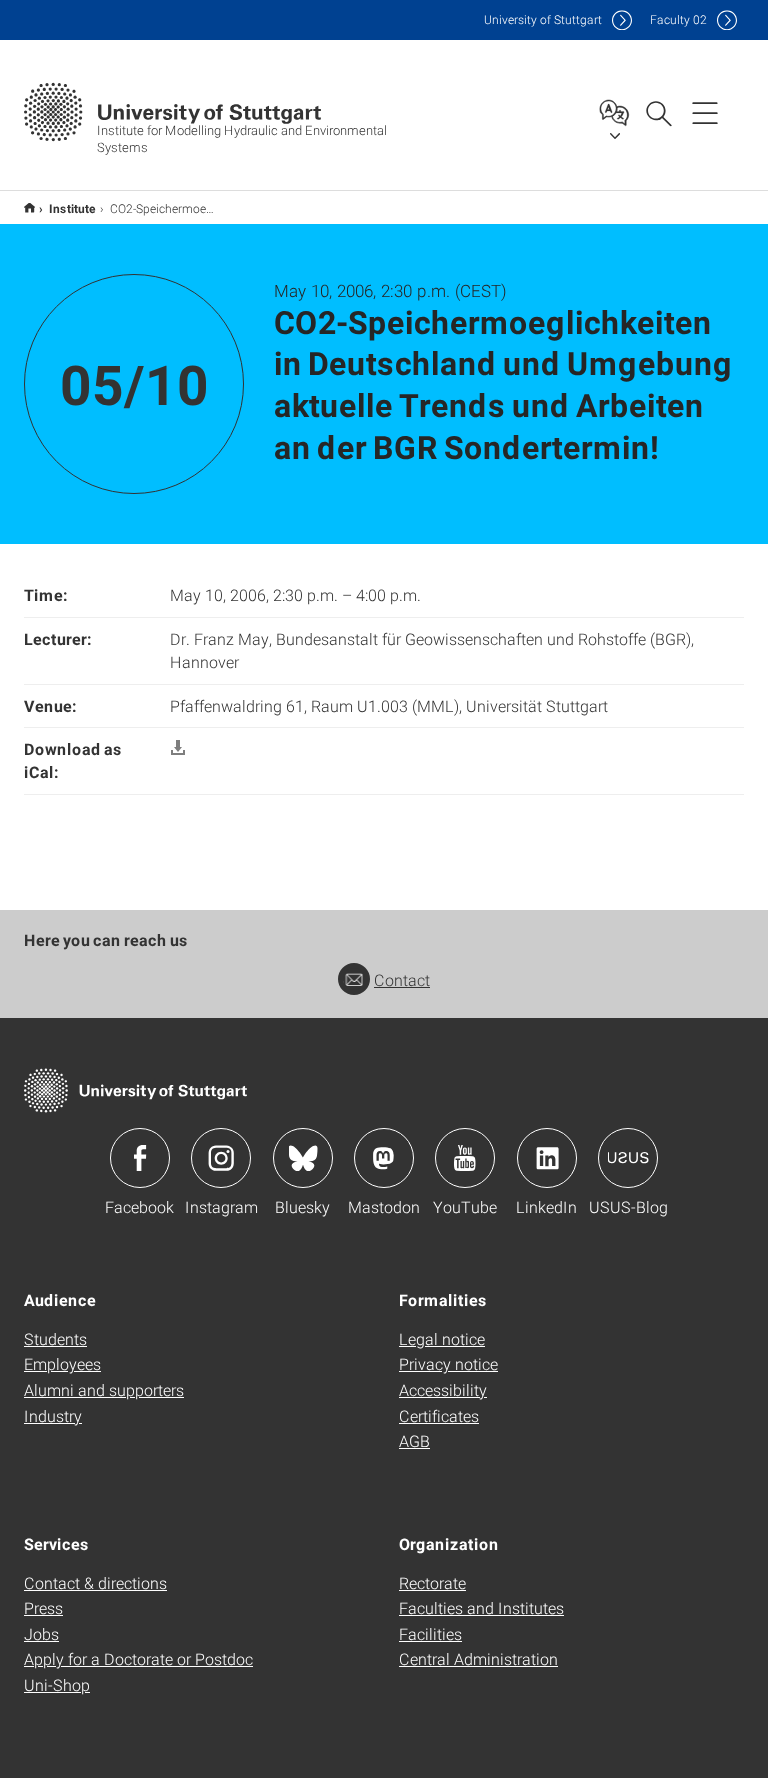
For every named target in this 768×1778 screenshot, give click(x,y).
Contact (402, 979)
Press (43, 1607)
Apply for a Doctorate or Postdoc (138, 1658)
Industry (53, 1415)
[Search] (658, 112)
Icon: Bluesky (303, 1158)
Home (29, 207)
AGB (414, 1440)
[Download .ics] (178, 748)
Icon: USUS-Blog (628, 1158)
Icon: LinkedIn (547, 1158)
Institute (72, 208)
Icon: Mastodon (384, 1158)
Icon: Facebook (140, 1158)
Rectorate (432, 1582)
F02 (678, 19)
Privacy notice (448, 1363)
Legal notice (442, 1338)
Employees (62, 1363)
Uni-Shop (57, 1684)
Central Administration (478, 1658)
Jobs (41, 1633)
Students (55, 1338)
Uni (543, 19)
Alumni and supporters (104, 1389)
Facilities (430, 1633)
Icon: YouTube (465, 1158)
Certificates (439, 1415)
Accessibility (443, 1389)
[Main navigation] (705, 112)
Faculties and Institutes (481, 1607)
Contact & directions (95, 1582)
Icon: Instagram (221, 1158)
